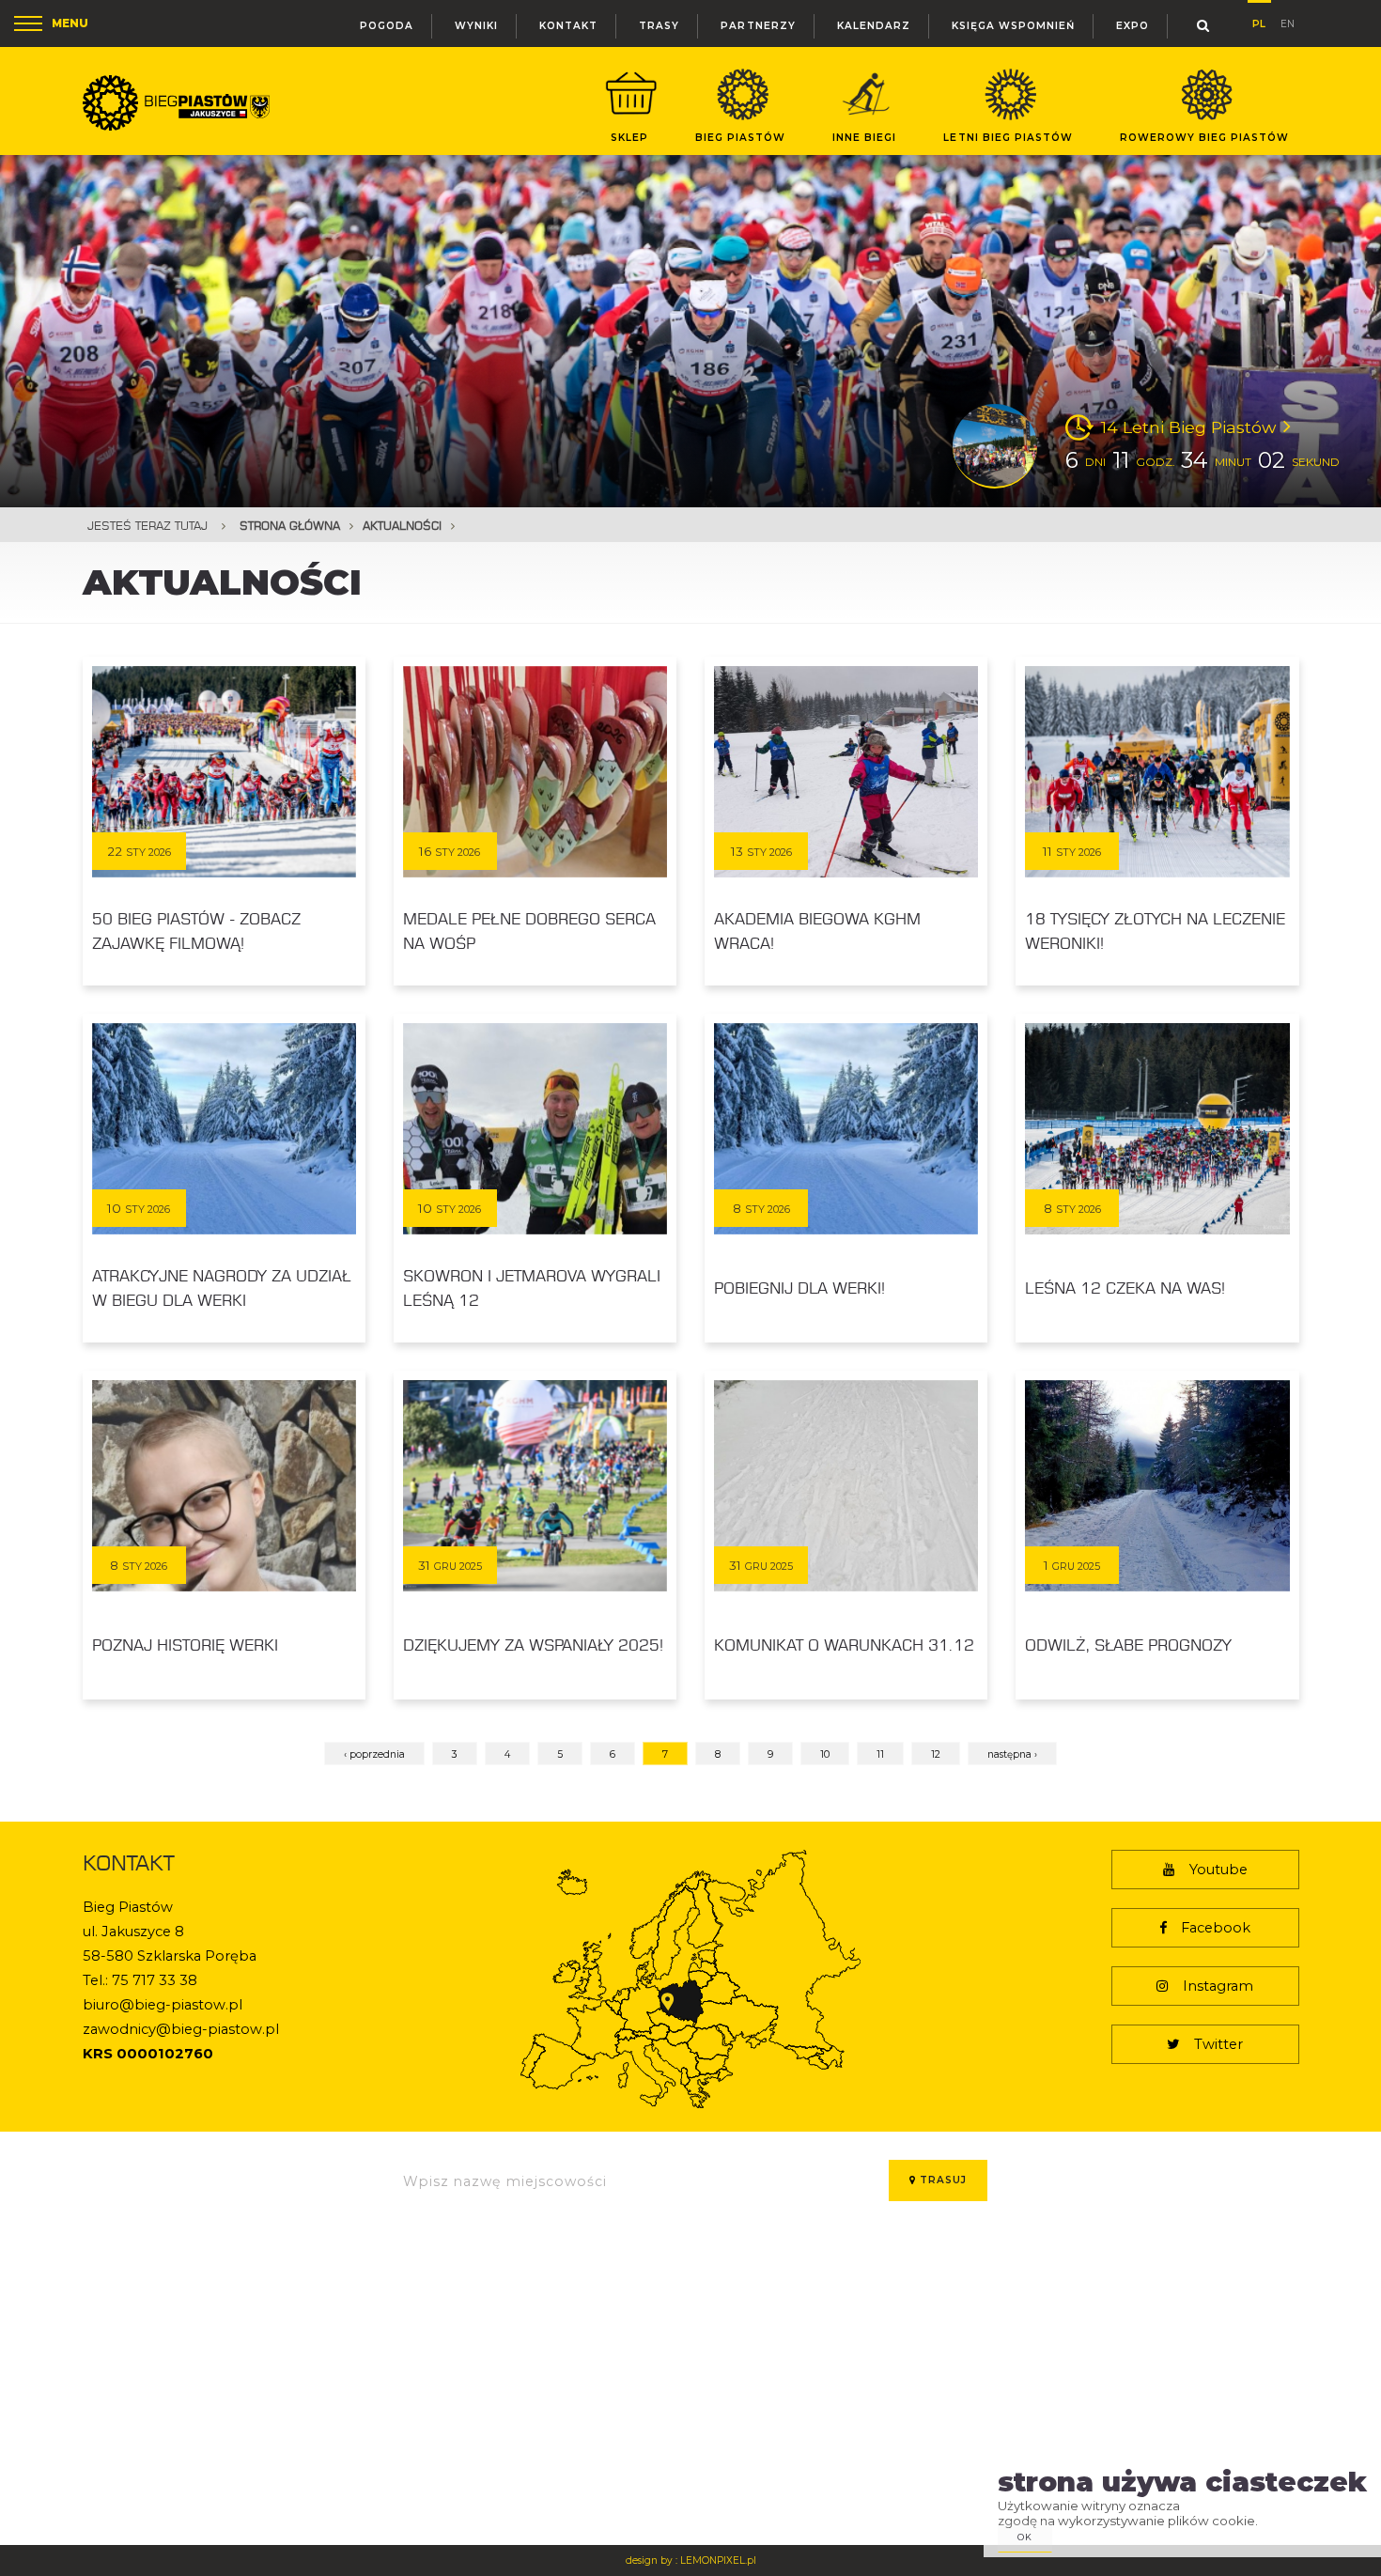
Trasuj (941, 2180)
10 (825, 1754)
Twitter (1218, 2044)
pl (1259, 21)
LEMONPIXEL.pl (718, 2560)
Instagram (1218, 1986)
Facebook (1216, 1928)
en (1288, 22)
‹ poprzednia (374, 1754)
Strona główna (290, 526)
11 (880, 1754)
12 (936, 1754)
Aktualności (402, 526)
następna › (1012, 1754)
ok (1025, 2537)
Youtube (1218, 1870)
